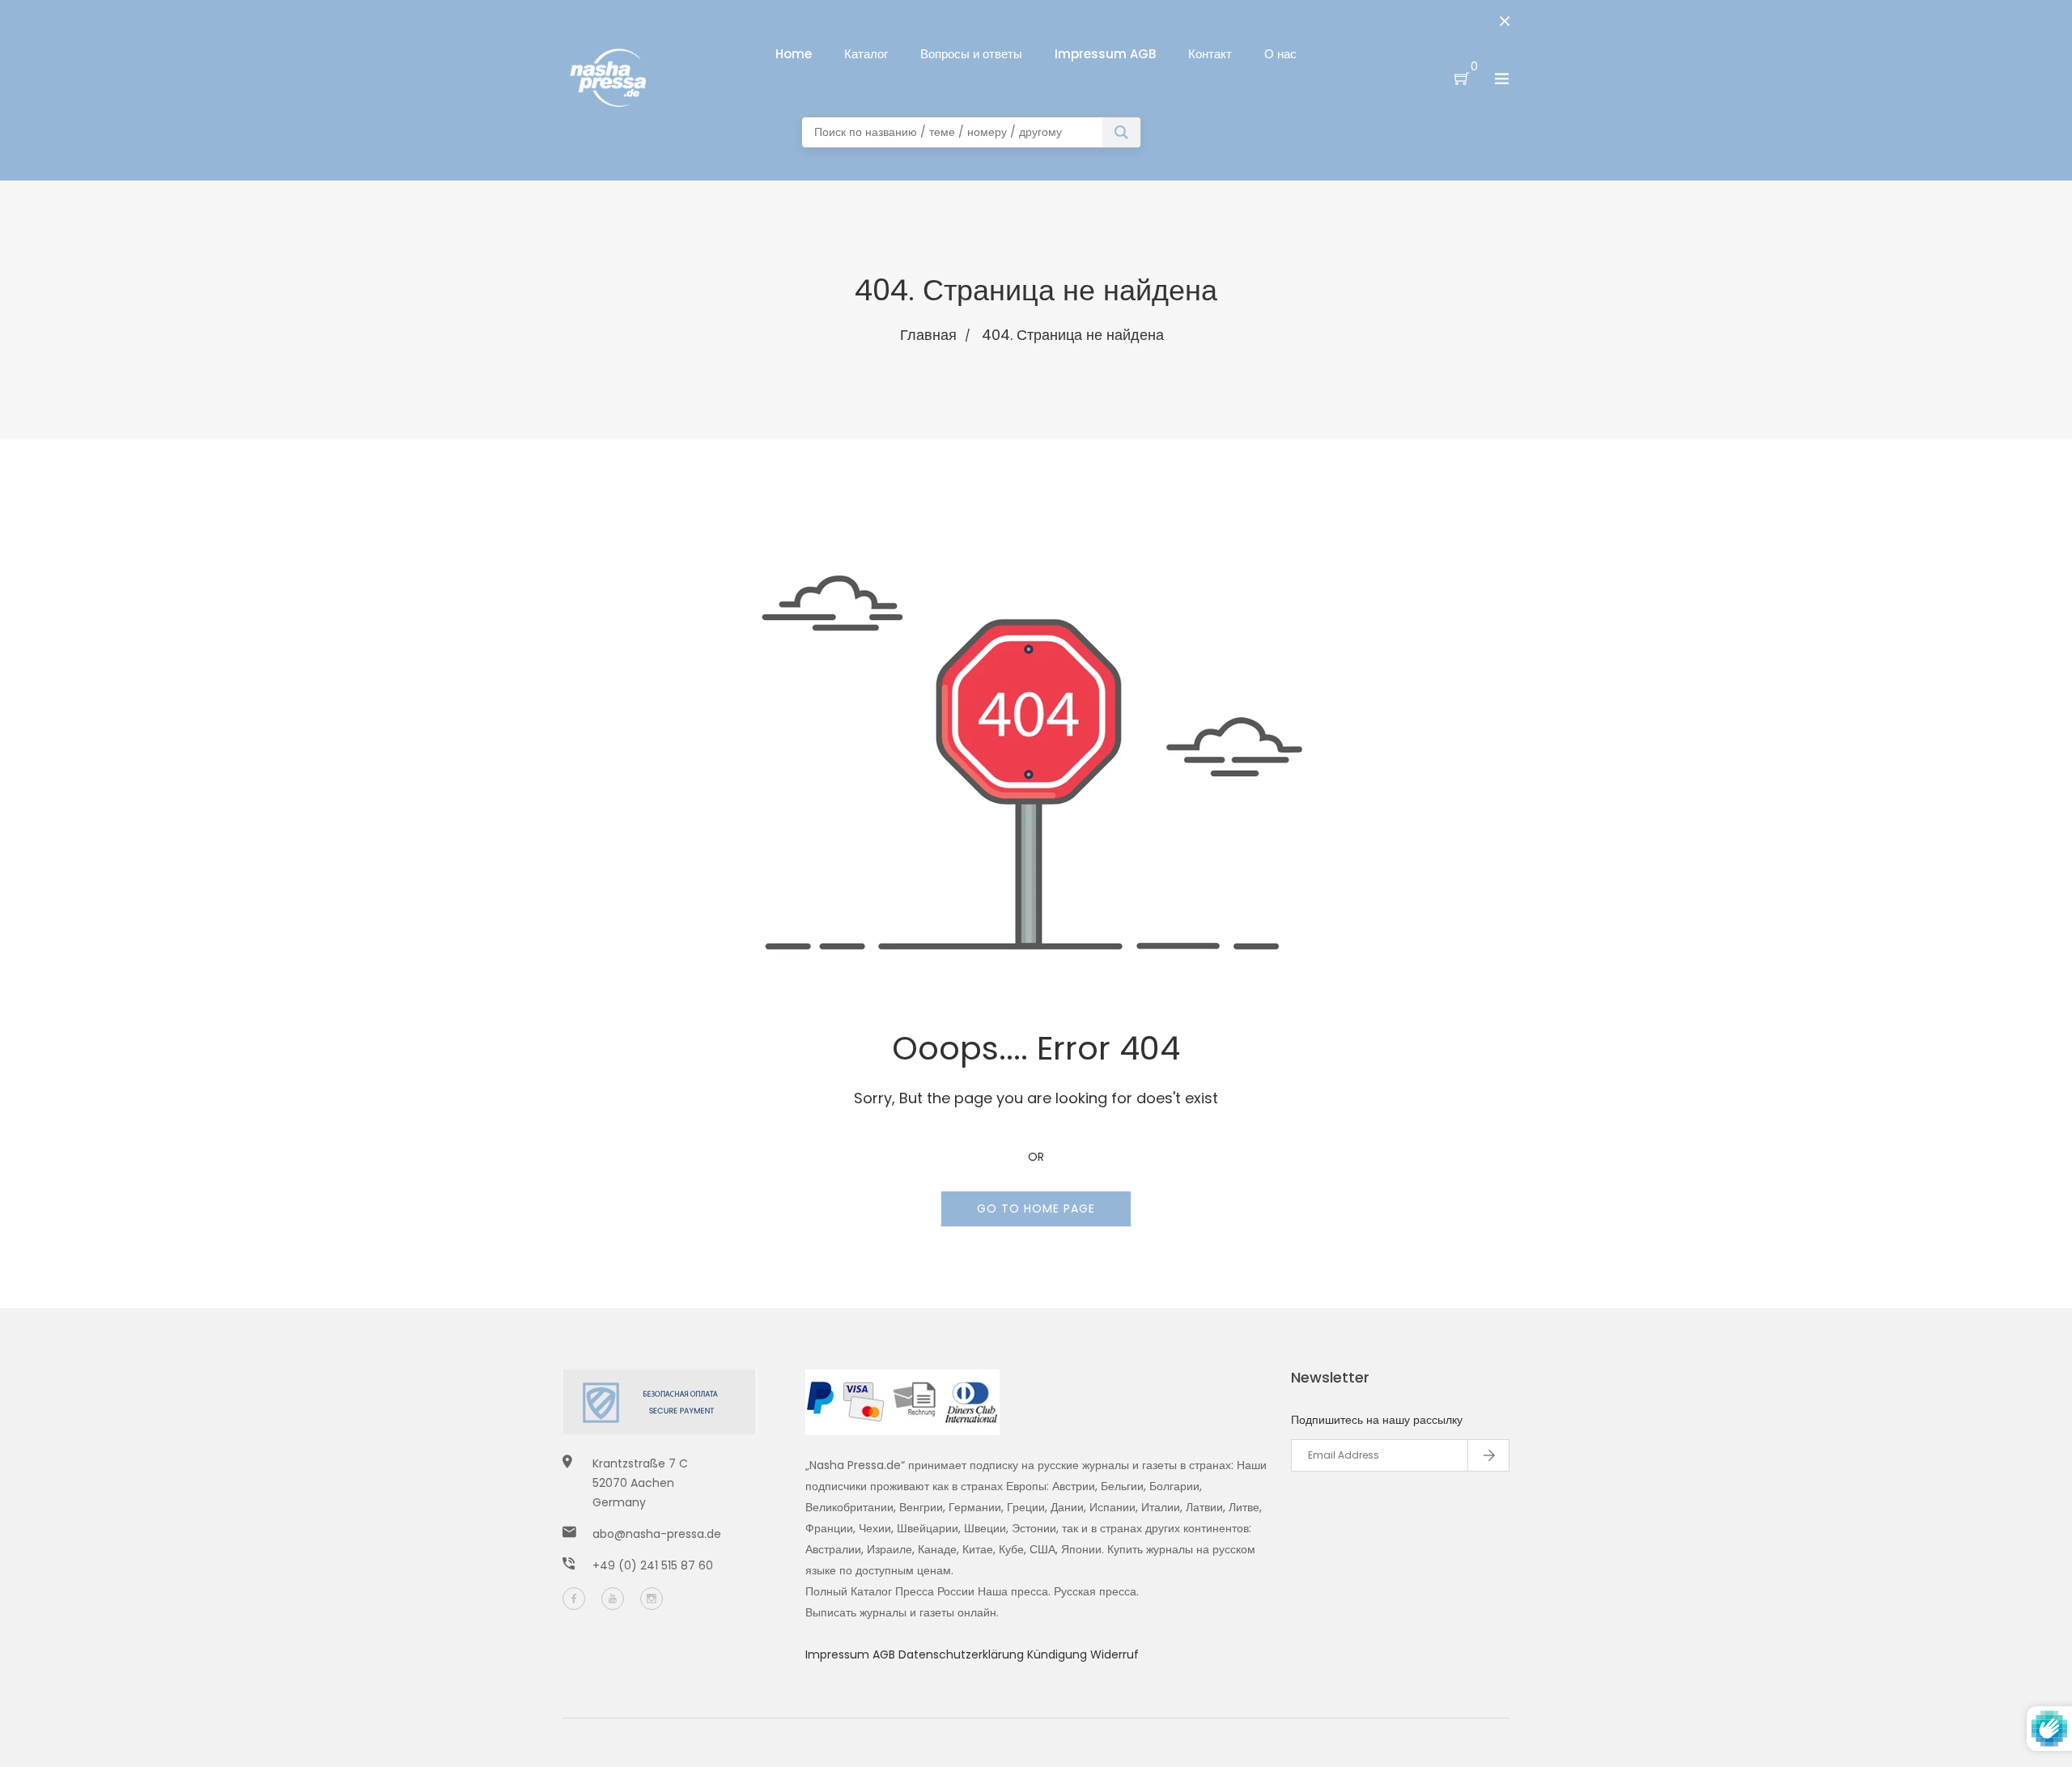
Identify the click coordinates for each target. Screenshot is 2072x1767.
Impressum (839, 1654)
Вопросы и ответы (971, 54)
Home (794, 54)
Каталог (866, 54)
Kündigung (1059, 1654)
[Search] (1121, 132)
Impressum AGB (1105, 54)
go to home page (1036, 1208)
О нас (1280, 54)
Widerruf (1115, 1654)
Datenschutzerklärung (963, 1654)
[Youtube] (613, 1599)
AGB (885, 1654)
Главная (928, 335)
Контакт (1210, 54)
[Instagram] (652, 1599)
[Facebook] (574, 1599)
